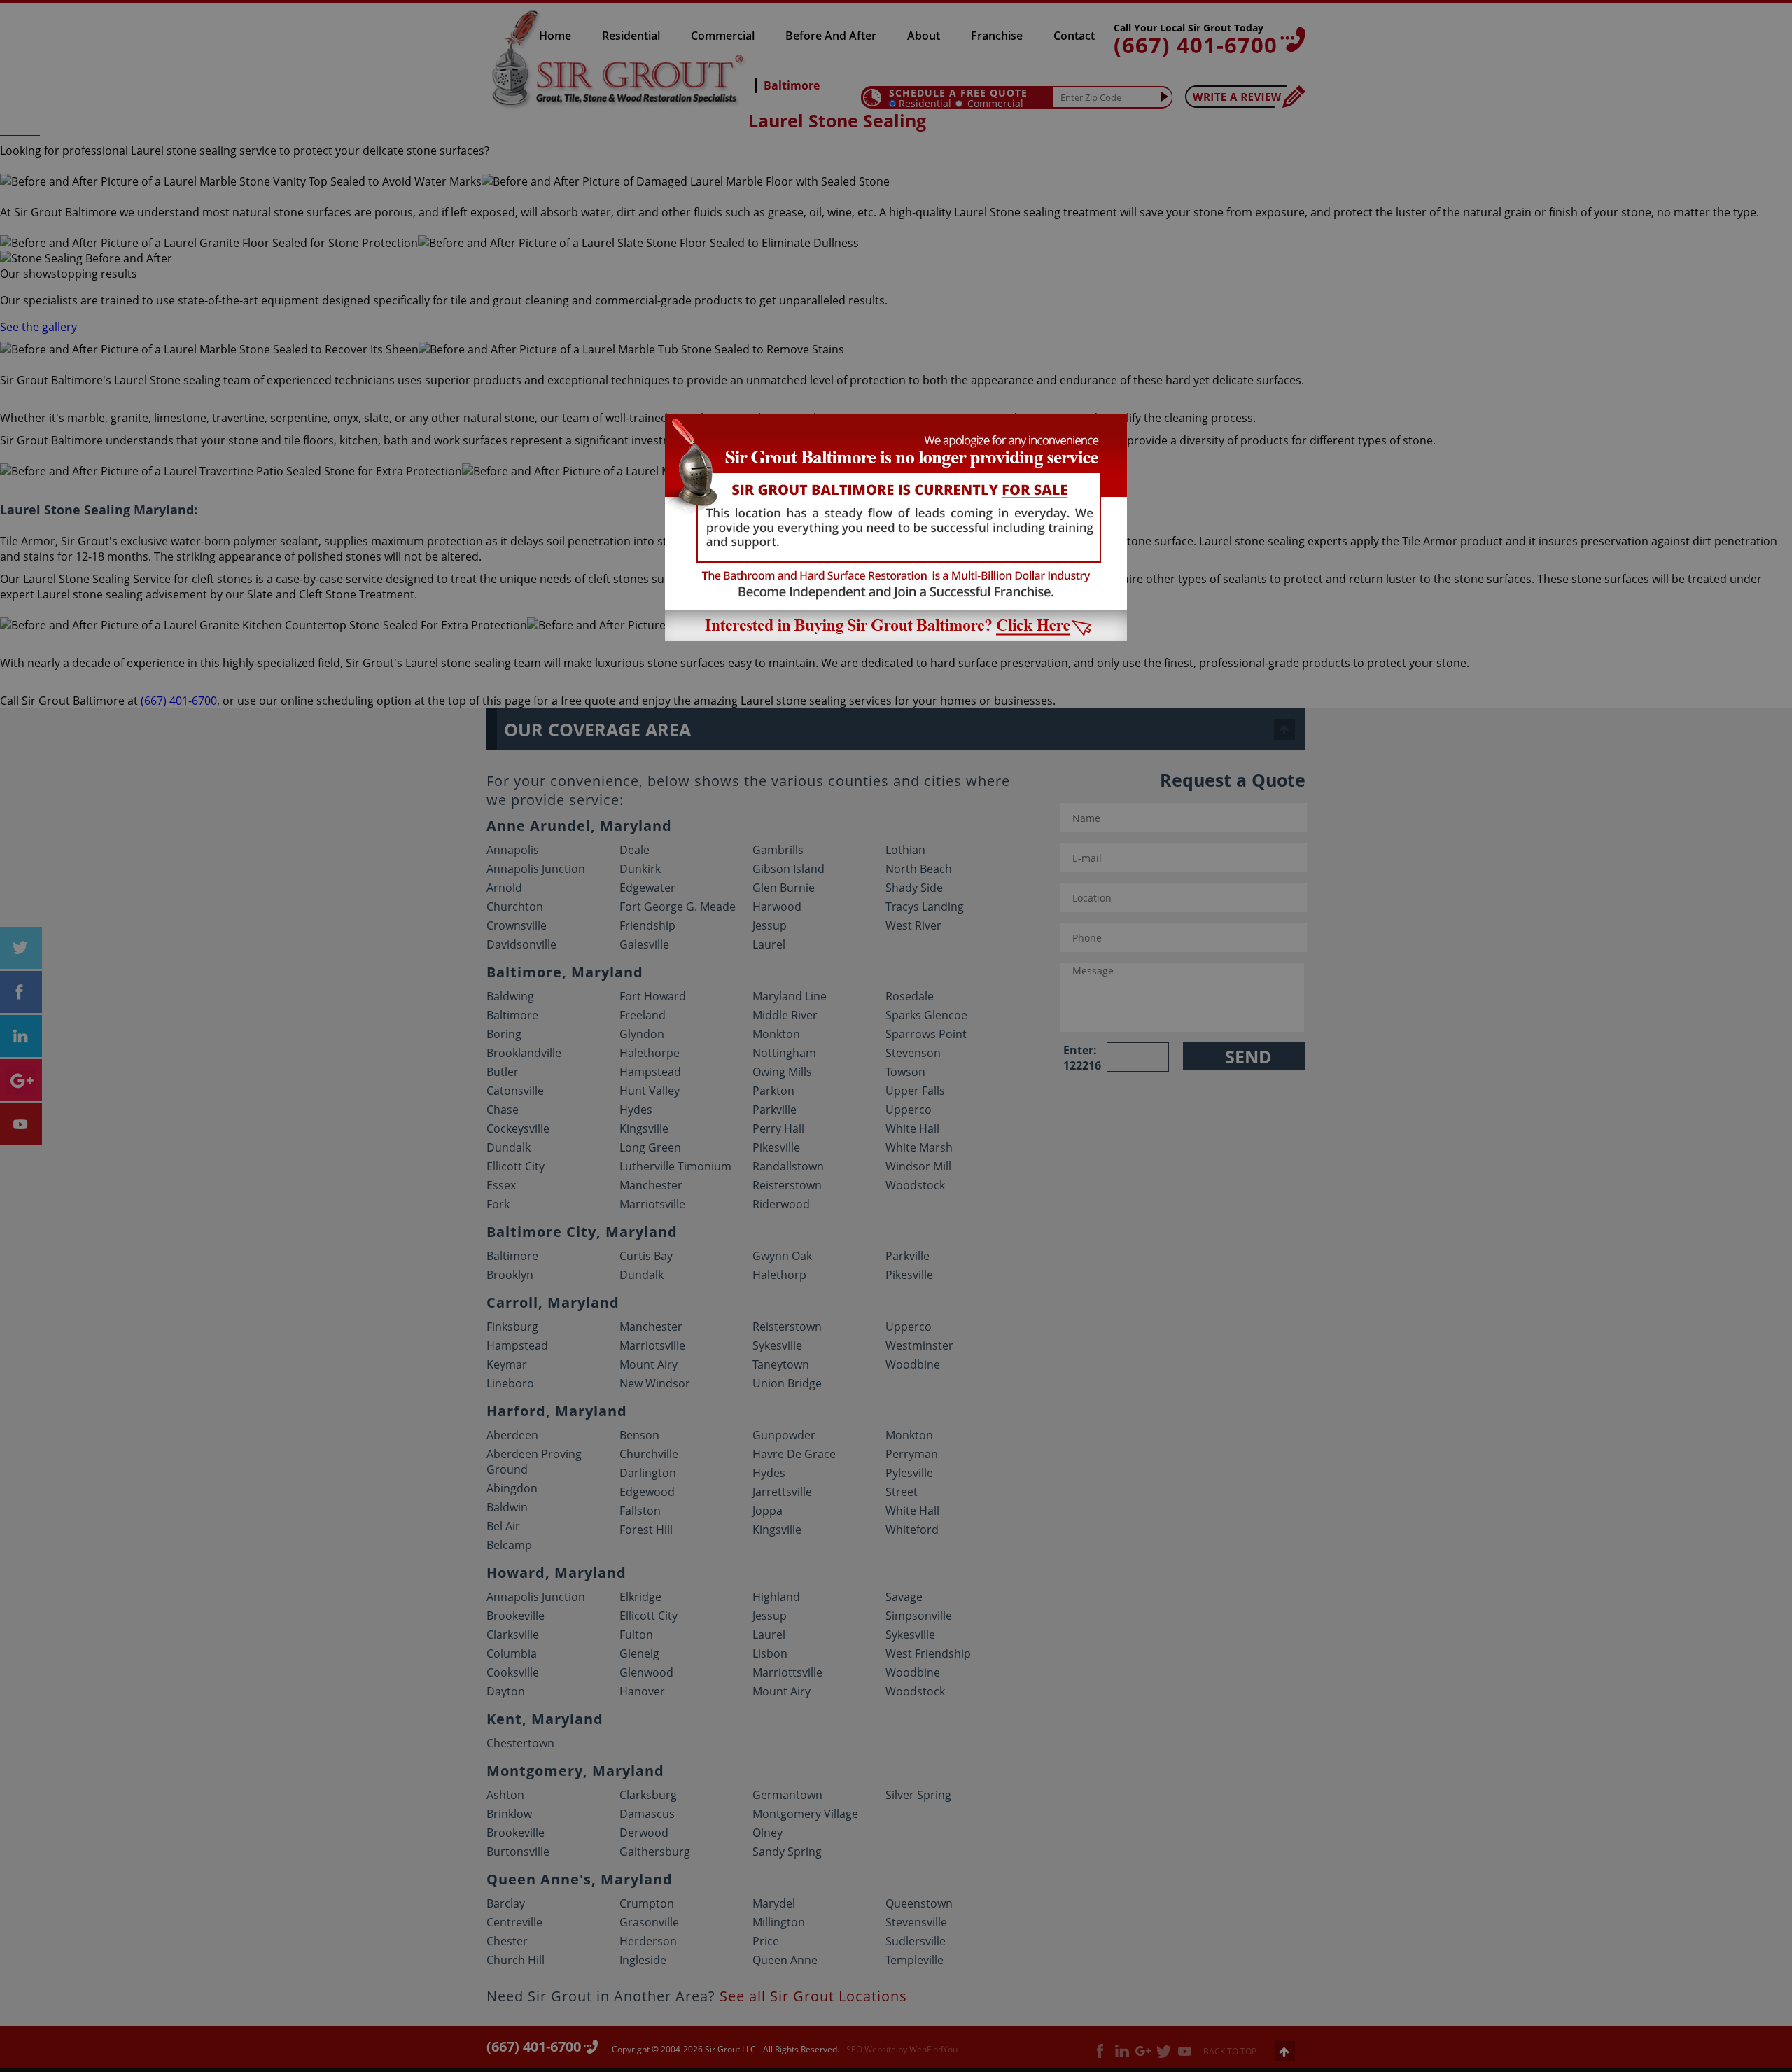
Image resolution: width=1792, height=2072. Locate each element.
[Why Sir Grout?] (896, 637)
